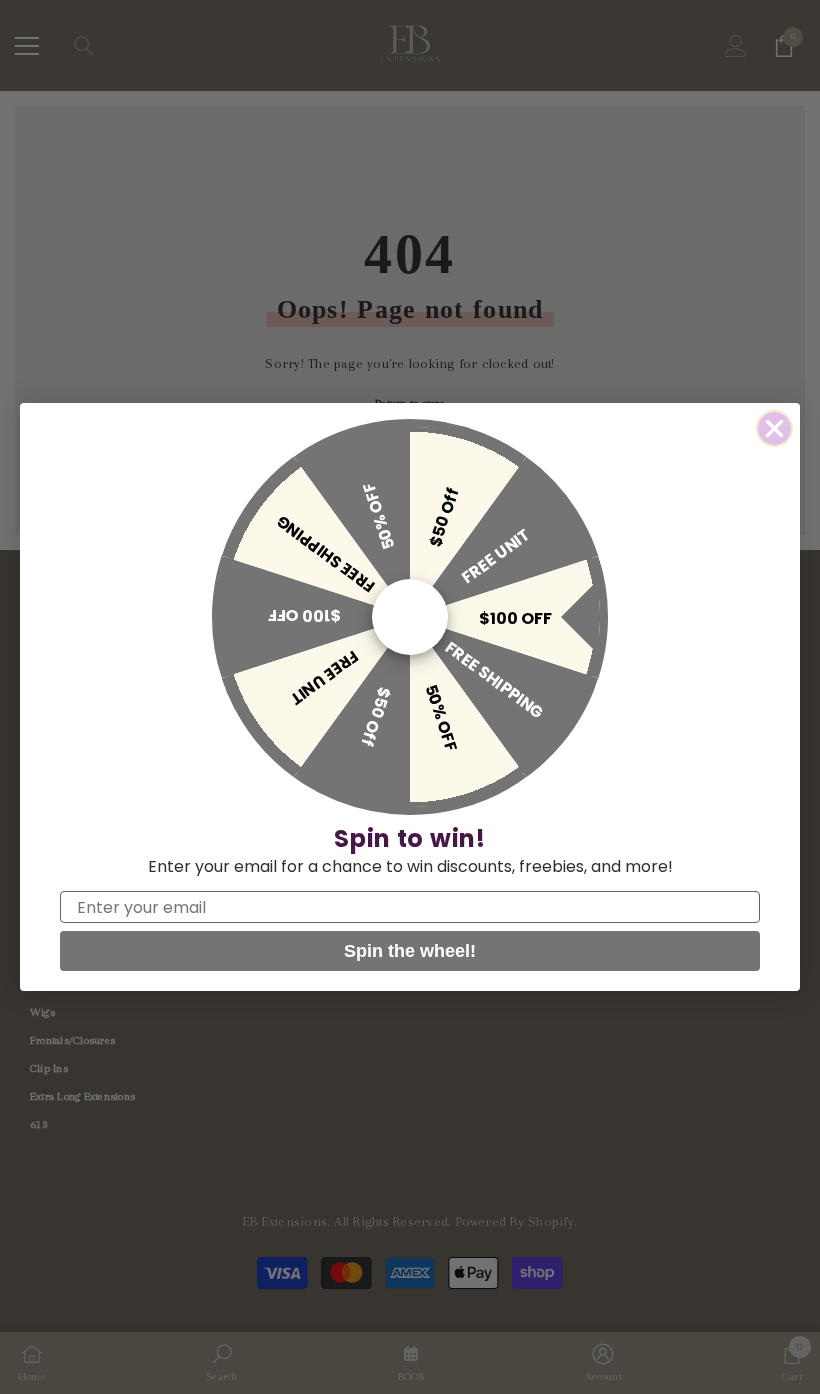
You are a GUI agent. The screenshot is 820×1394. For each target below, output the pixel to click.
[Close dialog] (774, 428)
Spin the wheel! (410, 951)
